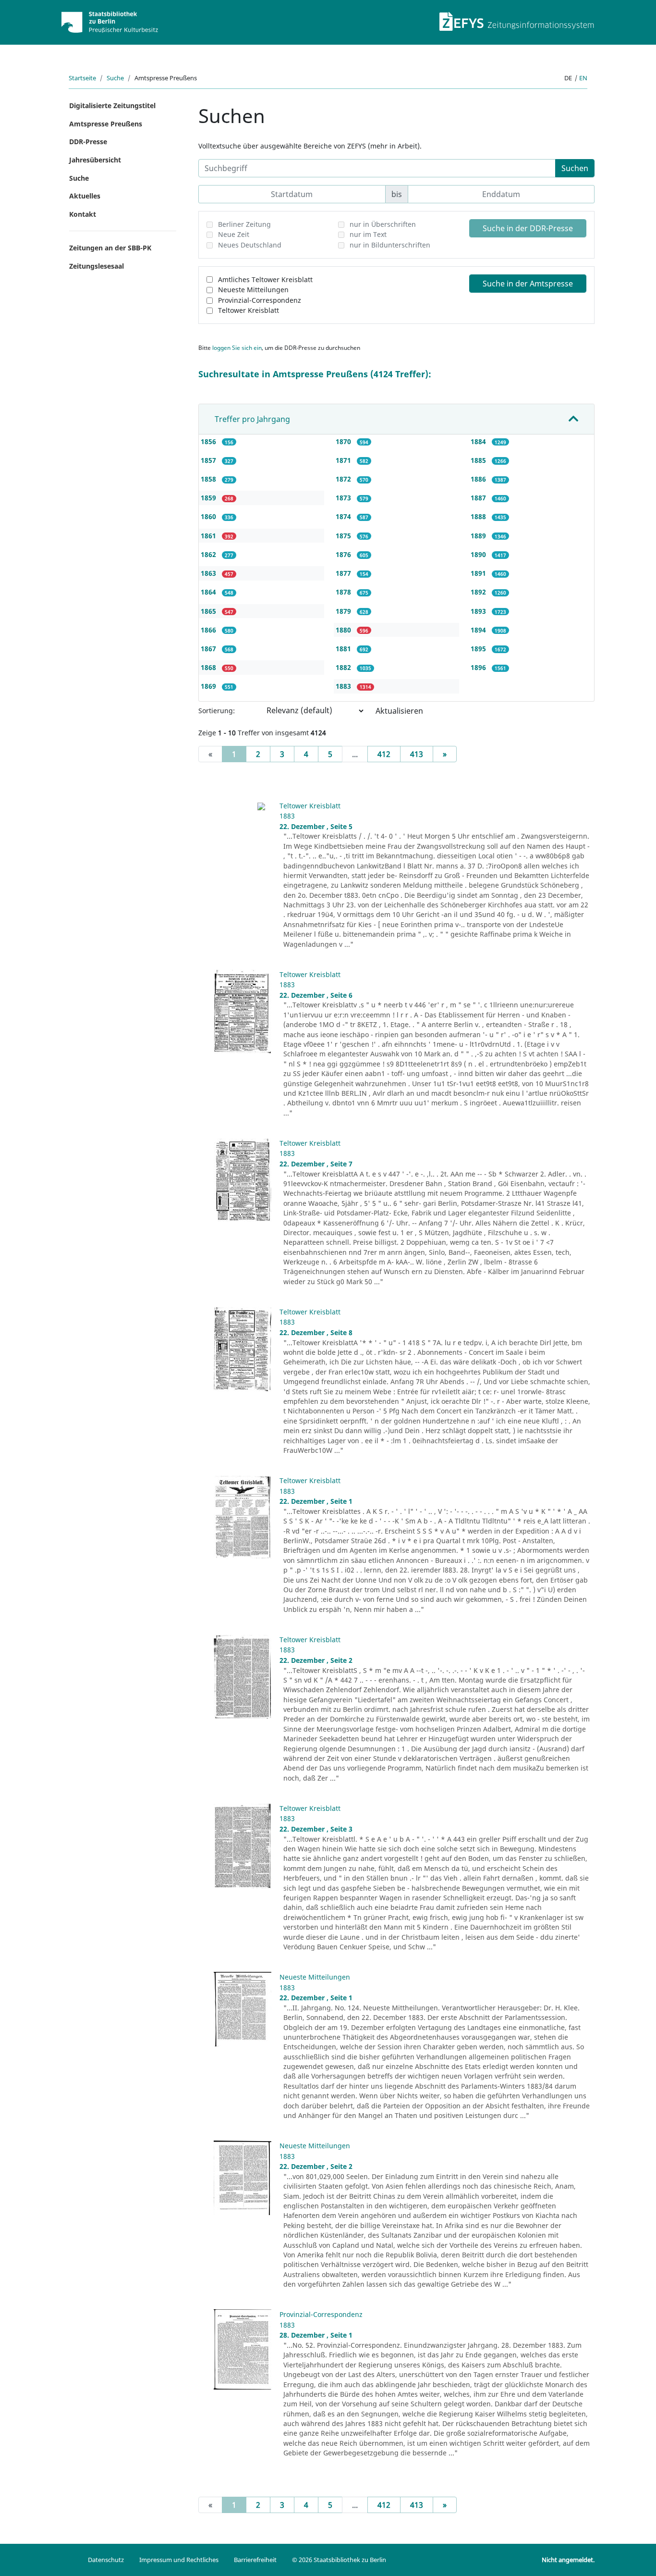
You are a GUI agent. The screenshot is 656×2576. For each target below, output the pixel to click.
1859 (209, 498)
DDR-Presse (88, 142)
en (583, 78)
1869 (209, 686)
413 (417, 754)
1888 (479, 516)
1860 (209, 516)
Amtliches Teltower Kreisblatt (265, 279)
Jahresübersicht (95, 160)
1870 (344, 441)
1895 (479, 649)
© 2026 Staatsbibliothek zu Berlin (339, 2560)
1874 (344, 516)
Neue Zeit (234, 234)
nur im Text (368, 234)
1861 (209, 536)
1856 (209, 441)
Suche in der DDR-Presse (528, 228)
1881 (344, 649)
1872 (344, 479)
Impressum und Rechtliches (179, 2560)
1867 (209, 649)
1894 (479, 630)
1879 (344, 611)
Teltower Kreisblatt (249, 310)
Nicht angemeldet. (568, 2560)
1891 (479, 573)
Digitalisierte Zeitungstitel (112, 105)
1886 (479, 479)
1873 (344, 498)
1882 (344, 667)
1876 (344, 554)
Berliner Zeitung (244, 224)
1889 (479, 536)
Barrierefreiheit (255, 2560)
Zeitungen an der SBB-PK (110, 248)
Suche (115, 78)
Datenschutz (106, 2560)
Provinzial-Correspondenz (260, 300)
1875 (344, 536)
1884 (479, 441)
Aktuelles (85, 196)
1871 (344, 460)
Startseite (82, 78)
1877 (344, 573)
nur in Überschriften (383, 224)
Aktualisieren (399, 711)
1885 (479, 460)
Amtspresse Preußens (106, 124)
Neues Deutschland (250, 245)
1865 (209, 611)
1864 (209, 592)
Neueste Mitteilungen (253, 290)
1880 (344, 630)
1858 (209, 479)
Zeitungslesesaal (97, 266)
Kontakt (83, 214)
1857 (209, 460)
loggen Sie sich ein (237, 348)
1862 (209, 554)
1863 (209, 573)
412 (384, 754)
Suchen (575, 168)
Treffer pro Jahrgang (252, 419)
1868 (209, 667)
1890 (479, 554)
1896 (479, 667)
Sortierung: (217, 711)
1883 (344, 686)
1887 (479, 498)
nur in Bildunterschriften (390, 245)
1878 (344, 592)
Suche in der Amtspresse (528, 284)
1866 (209, 630)
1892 (479, 592)
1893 (479, 611)
